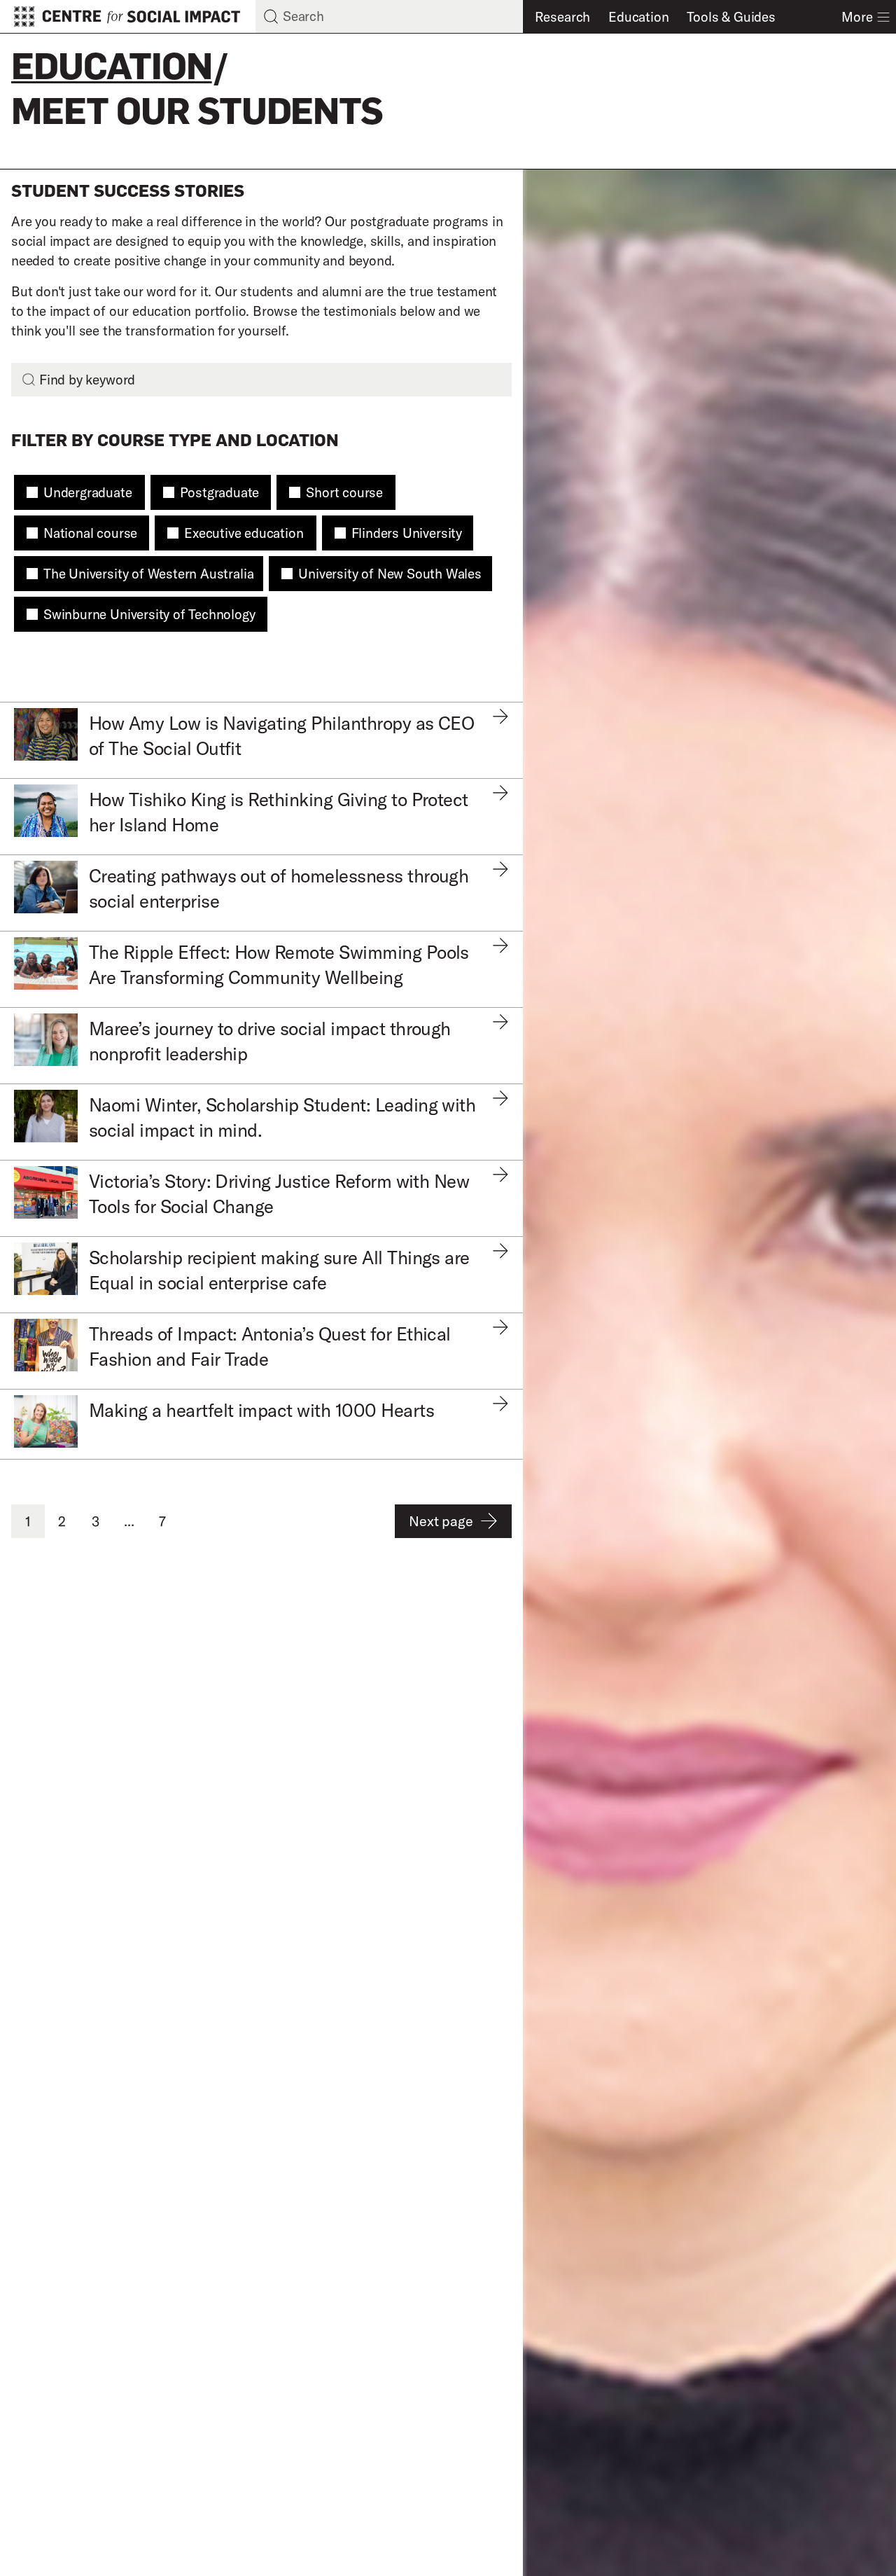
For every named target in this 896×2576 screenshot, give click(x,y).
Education (638, 17)
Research (562, 17)
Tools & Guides (731, 17)
